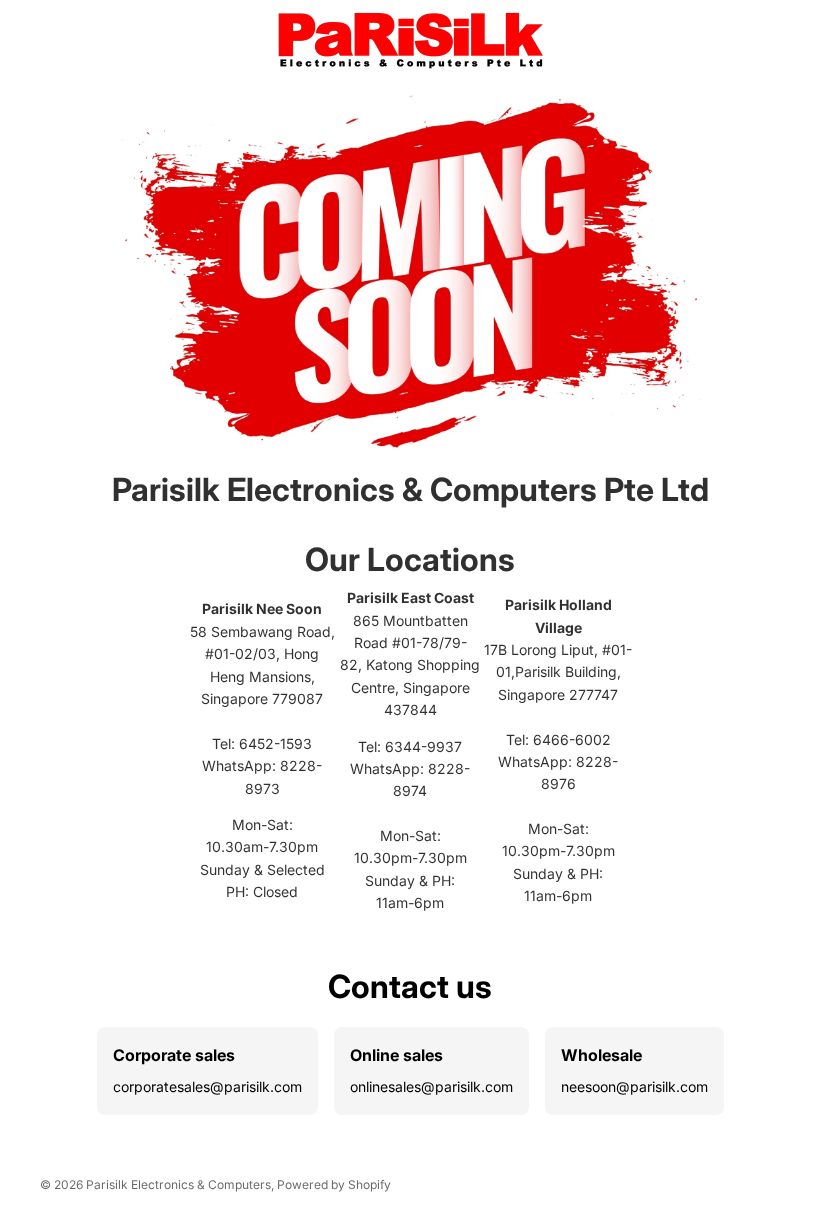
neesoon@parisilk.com (634, 1086)
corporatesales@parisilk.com (207, 1086)
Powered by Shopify (334, 1184)
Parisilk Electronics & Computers (178, 1184)
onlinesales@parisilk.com (431, 1086)
